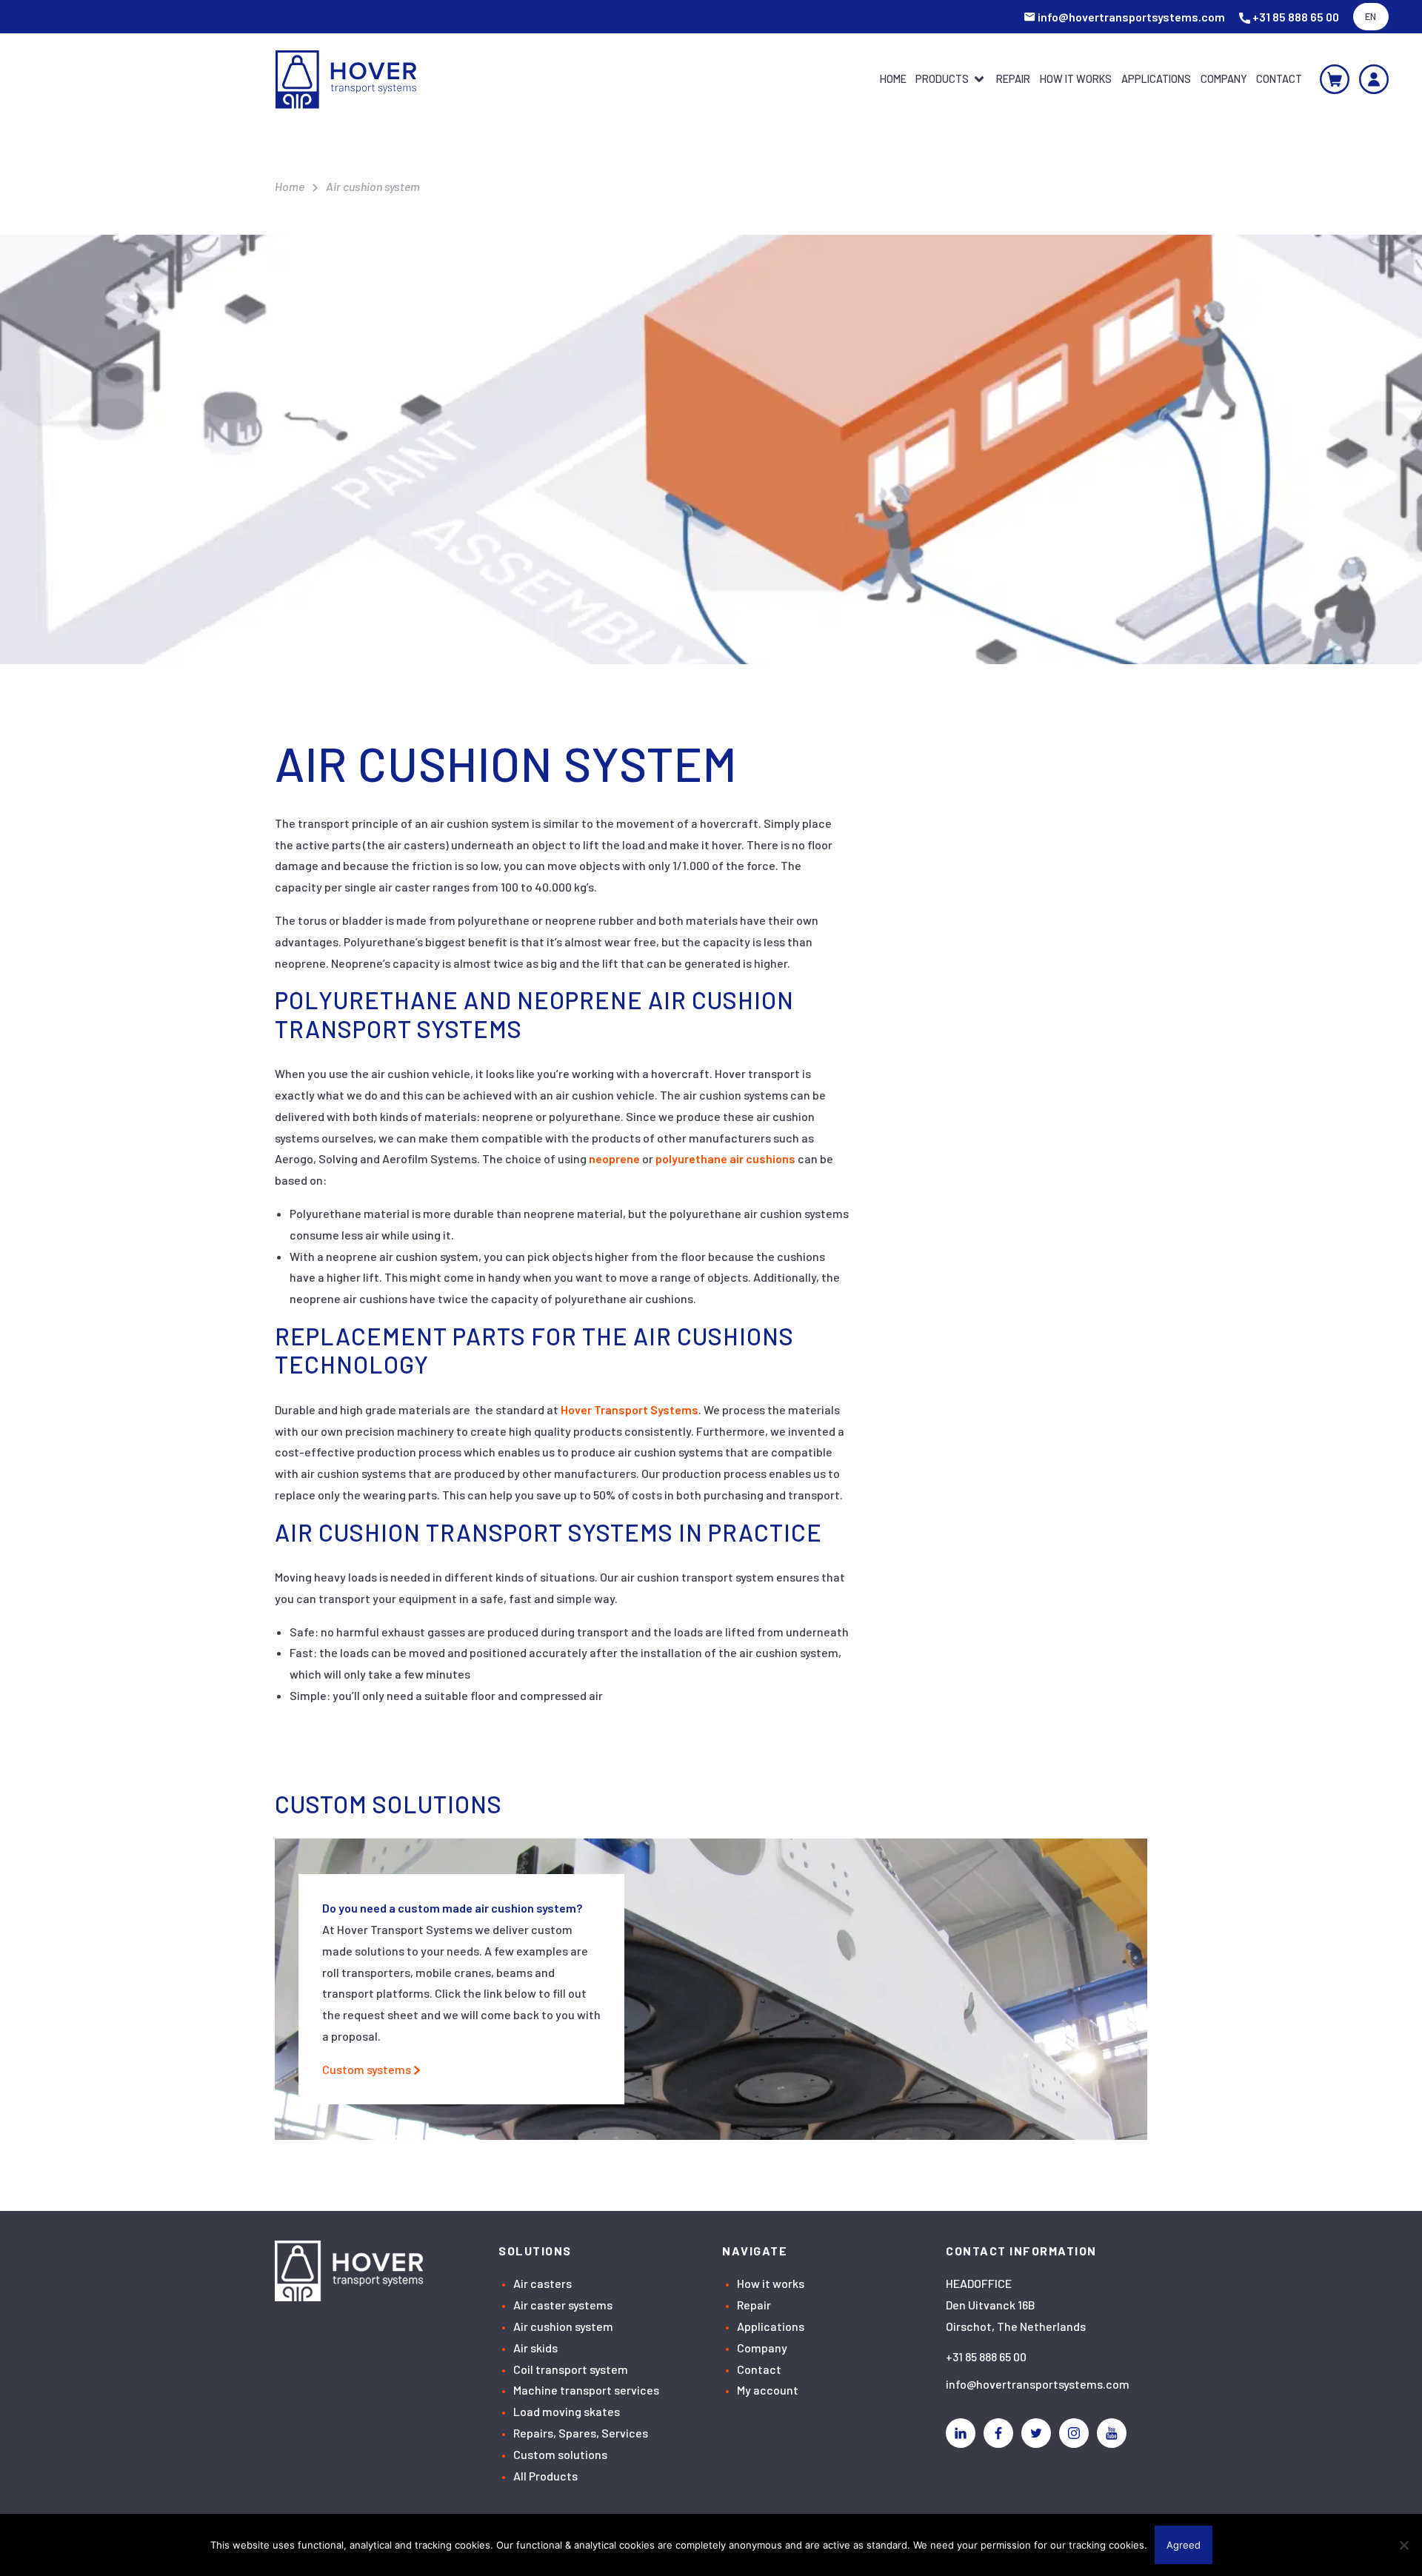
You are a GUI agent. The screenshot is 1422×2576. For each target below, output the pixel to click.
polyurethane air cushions (725, 1158)
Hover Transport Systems (630, 1409)
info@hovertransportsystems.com (1038, 2384)
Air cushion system (563, 2326)
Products (942, 79)
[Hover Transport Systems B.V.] (346, 80)
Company (1224, 79)
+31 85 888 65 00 (986, 2356)
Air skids (535, 2348)
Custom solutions (560, 2454)
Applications (1156, 79)
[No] (1403, 2545)
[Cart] (1335, 79)
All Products (545, 2476)
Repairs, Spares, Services (581, 2433)
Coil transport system (571, 2369)
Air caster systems (563, 2305)
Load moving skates (567, 2411)
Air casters (543, 2283)
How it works (1076, 79)
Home (893, 79)
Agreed (1184, 2545)
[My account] (1374, 79)
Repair (1013, 79)
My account (768, 2390)
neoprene (614, 1158)
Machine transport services (586, 2390)
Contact (1279, 79)
